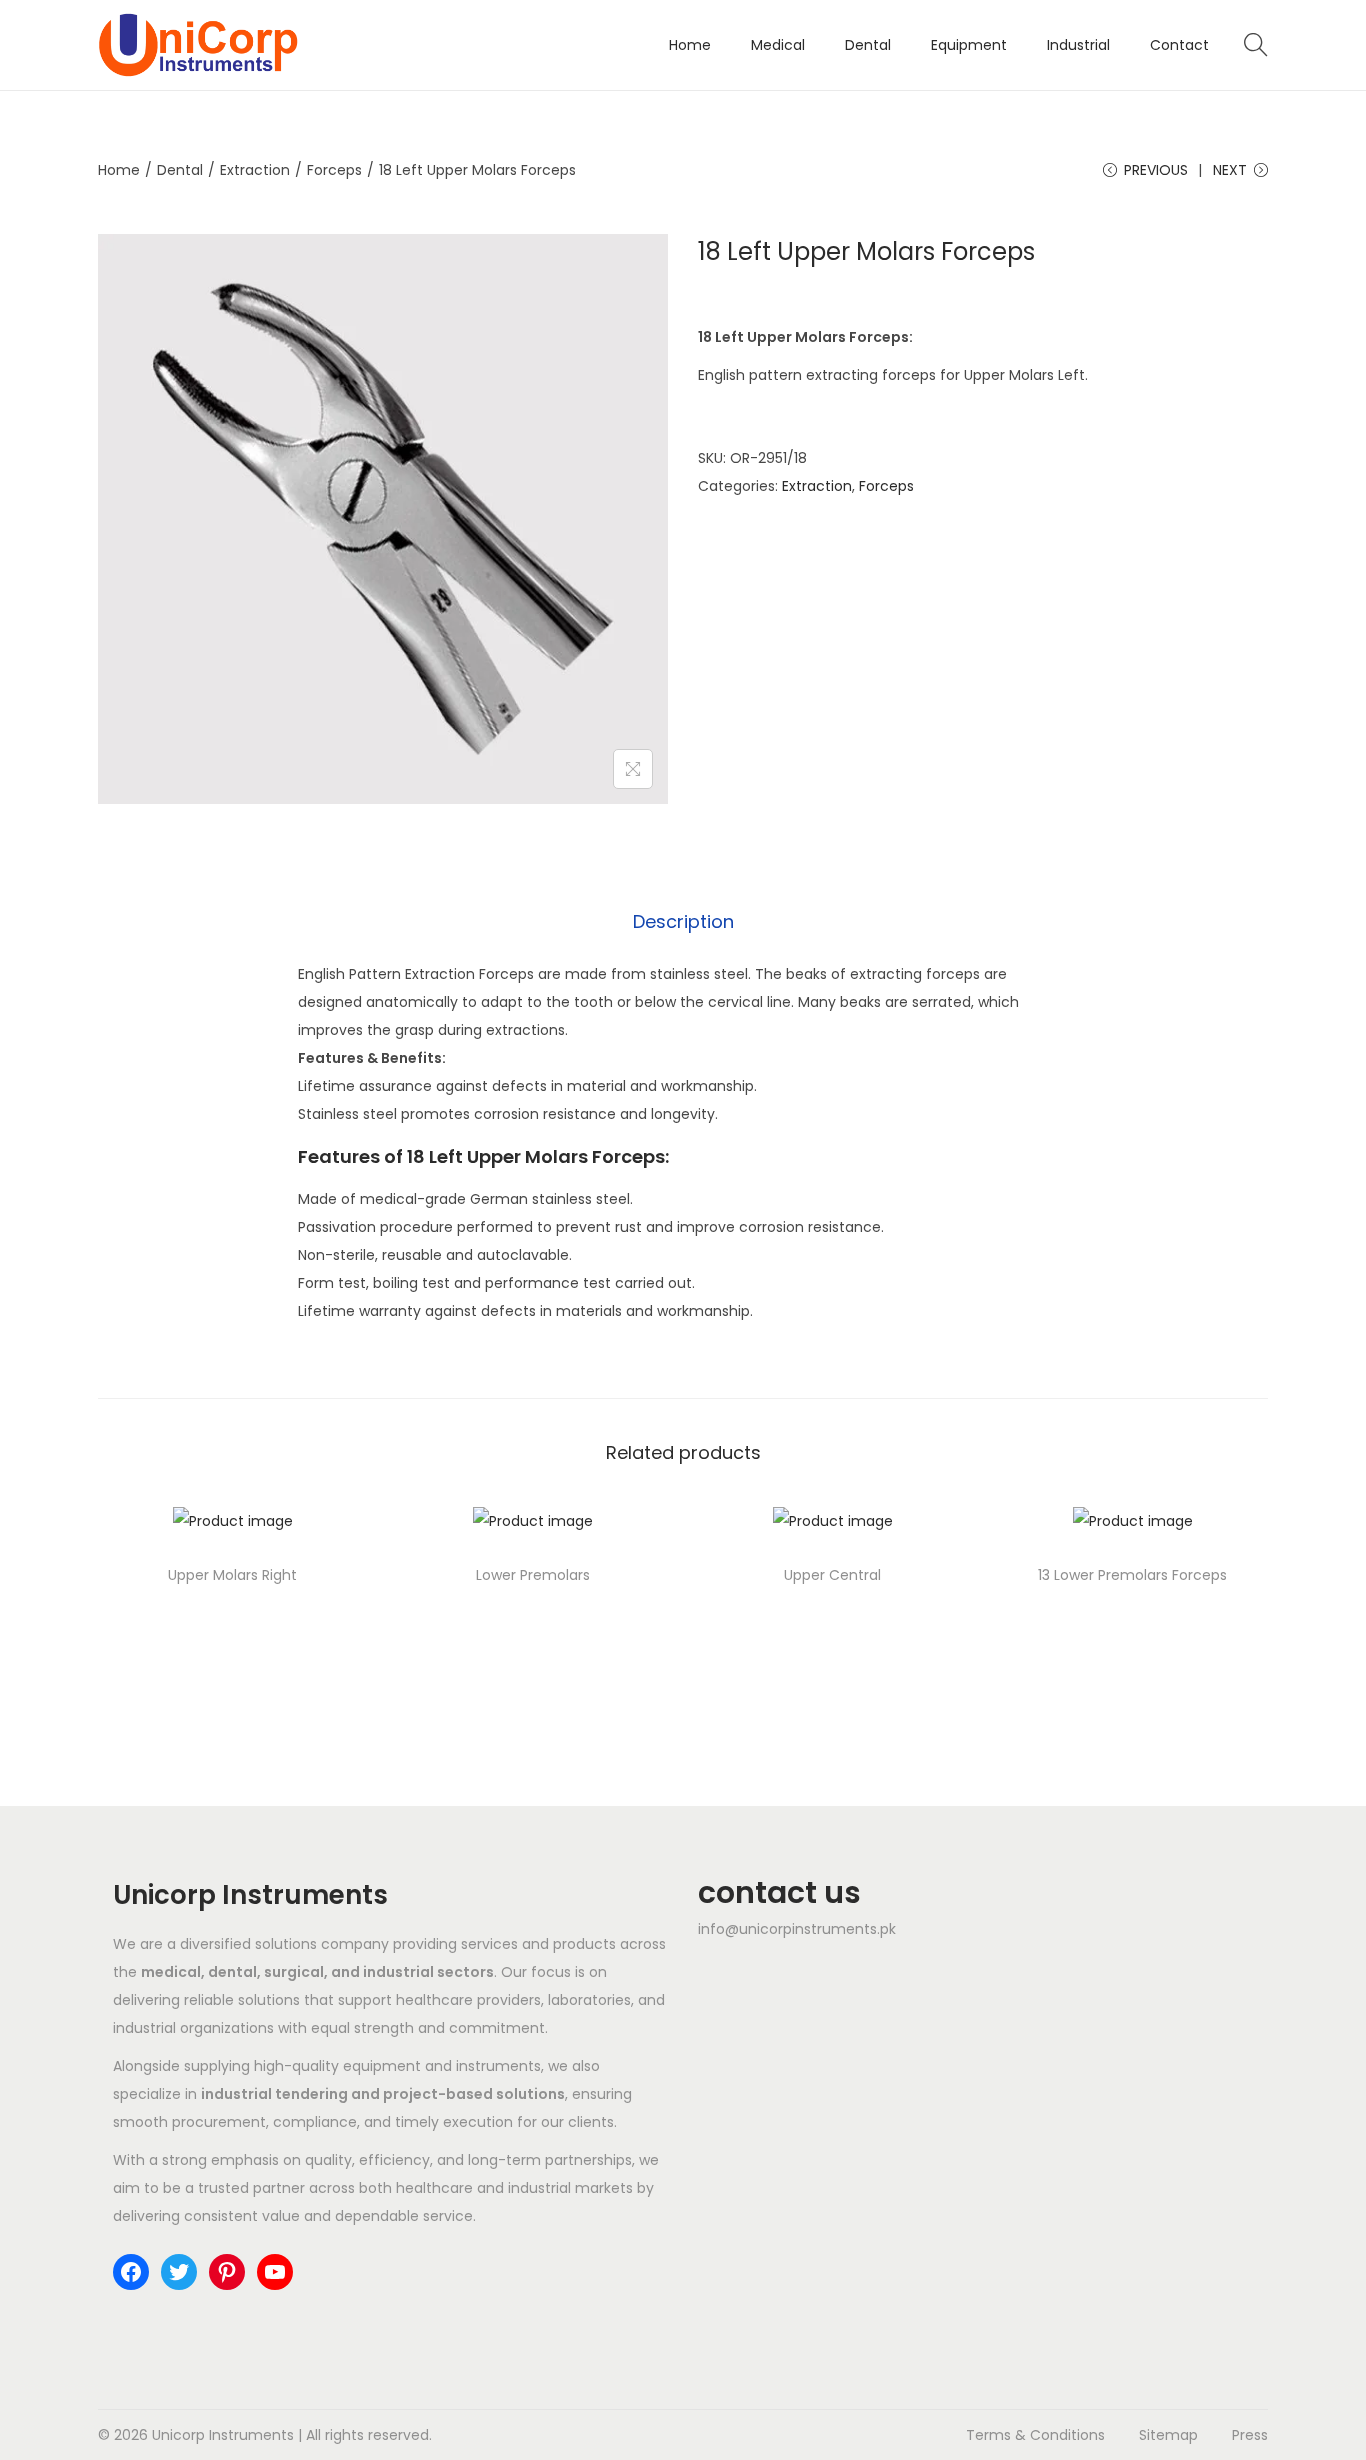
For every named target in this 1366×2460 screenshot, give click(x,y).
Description (683, 921)
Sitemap (1168, 2435)
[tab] (683, 922)
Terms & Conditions (1035, 2435)
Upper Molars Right (232, 1575)
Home (119, 170)
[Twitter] (179, 2272)
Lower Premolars (533, 1575)
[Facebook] (131, 2272)
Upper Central (832, 1575)
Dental (180, 170)
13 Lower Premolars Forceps (1132, 1575)
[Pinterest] (227, 2272)
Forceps (334, 170)
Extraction (255, 170)
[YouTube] (275, 2272)
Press (1250, 2435)
